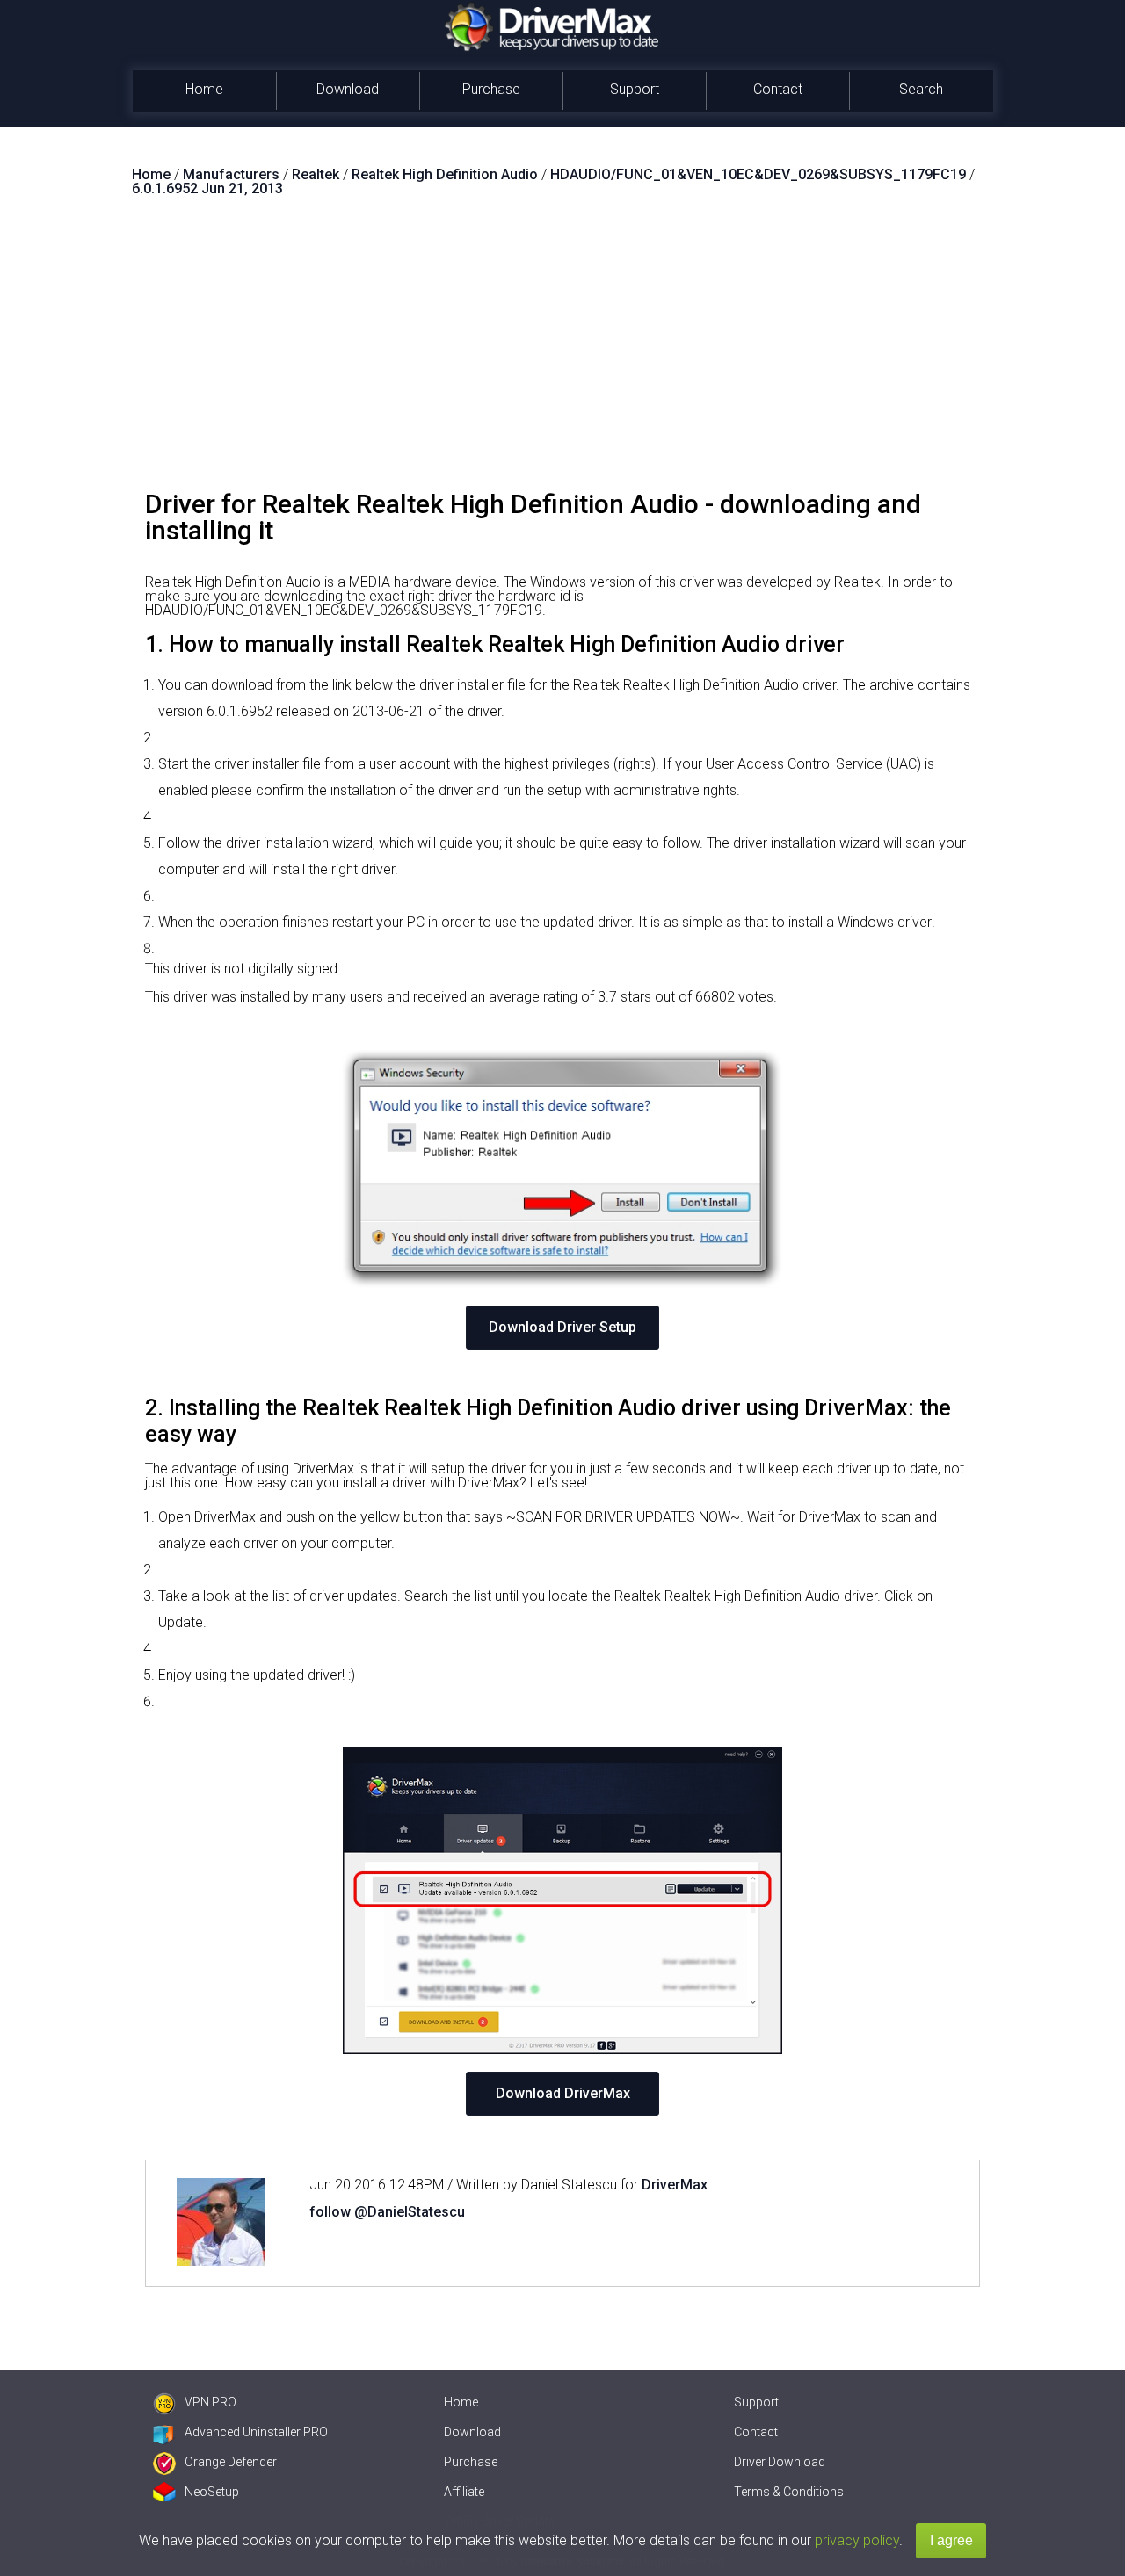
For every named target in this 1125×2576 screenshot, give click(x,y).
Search (921, 89)
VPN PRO (210, 2402)
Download (348, 89)
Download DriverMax (563, 2093)
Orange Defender (231, 2462)
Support (635, 89)
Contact (778, 89)
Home (204, 89)
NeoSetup (212, 2492)
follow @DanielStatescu (387, 2212)
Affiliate (464, 2492)
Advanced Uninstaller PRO (256, 2432)
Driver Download (780, 2462)
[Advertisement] (562, 351)
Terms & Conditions (789, 2492)
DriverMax (675, 2185)
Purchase (491, 89)
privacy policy (857, 2540)
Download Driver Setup (562, 1327)
